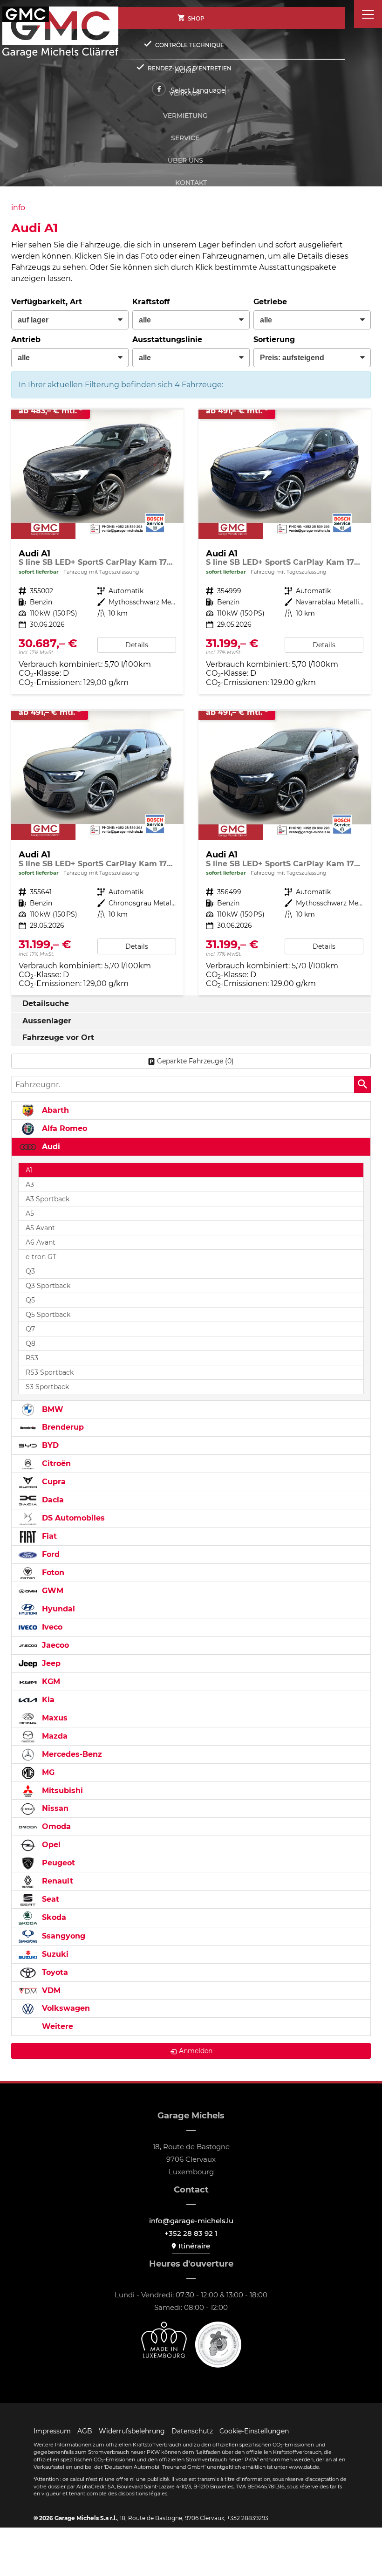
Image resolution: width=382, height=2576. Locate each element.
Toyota (54, 1972)
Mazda (54, 1736)
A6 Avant (41, 1242)
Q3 (30, 1271)
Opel (50, 1845)
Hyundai (57, 1609)
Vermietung (185, 116)
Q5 (30, 1300)
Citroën (55, 1463)
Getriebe (270, 302)
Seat (49, 1899)
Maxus (54, 1718)
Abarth (54, 1110)
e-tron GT (41, 1257)
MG (47, 1772)
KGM (50, 1682)
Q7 (30, 1329)
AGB (85, 2431)
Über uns (185, 160)
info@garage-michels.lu (191, 2221)
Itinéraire (194, 2246)
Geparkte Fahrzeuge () (195, 1061)
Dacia (52, 1500)
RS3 (32, 1358)
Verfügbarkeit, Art (47, 302)
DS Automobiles (72, 1518)
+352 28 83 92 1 (191, 2233)
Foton (52, 1572)
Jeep (50, 1663)
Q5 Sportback (48, 1315)
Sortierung (274, 339)
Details (137, 645)
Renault (56, 1881)
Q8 (31, 1343)
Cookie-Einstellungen (254, 2431)
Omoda (55, 1826)
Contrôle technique (190, 45)
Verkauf (185, 93)
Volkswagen (65, 2008)
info (18, 208)
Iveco (51, 1627)
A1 (29, 1170)
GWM (51, 1591)
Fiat (48, 1536)
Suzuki (54, 1954)
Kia (47, 1700)
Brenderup (62, 1427)
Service (185, 138)
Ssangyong (62, 1936)
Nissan (54, 1808)
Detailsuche (46, 1004)
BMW (51, 1409)
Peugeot (57, 1863)
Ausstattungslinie (167, 339)
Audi (50, 1147)
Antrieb (26, 339)
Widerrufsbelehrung (132, 2431)
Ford (50, 1554)
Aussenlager (47, 1021)
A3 (30, 1185)
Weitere (56, 2026)
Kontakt (191, 183)
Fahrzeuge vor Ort (58, 1038)
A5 (30, 1213)
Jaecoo (54, 1645)
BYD (49, 1445)
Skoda (53, 1917)
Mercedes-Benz (71, 1754)
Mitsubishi (61, 1791)
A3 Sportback (48, 1199)
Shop (196, 18)
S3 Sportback (47, 1387)
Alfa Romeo (63, 1128)
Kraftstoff (151, 302)
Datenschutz (192, 2431)
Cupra (53, 1482)
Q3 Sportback (48, 1286)
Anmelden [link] (196, 2051)
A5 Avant (40, 1228)
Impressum (52, 2431)
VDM (50, 1990)
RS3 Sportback (50, 1372)
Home (185, 71)
